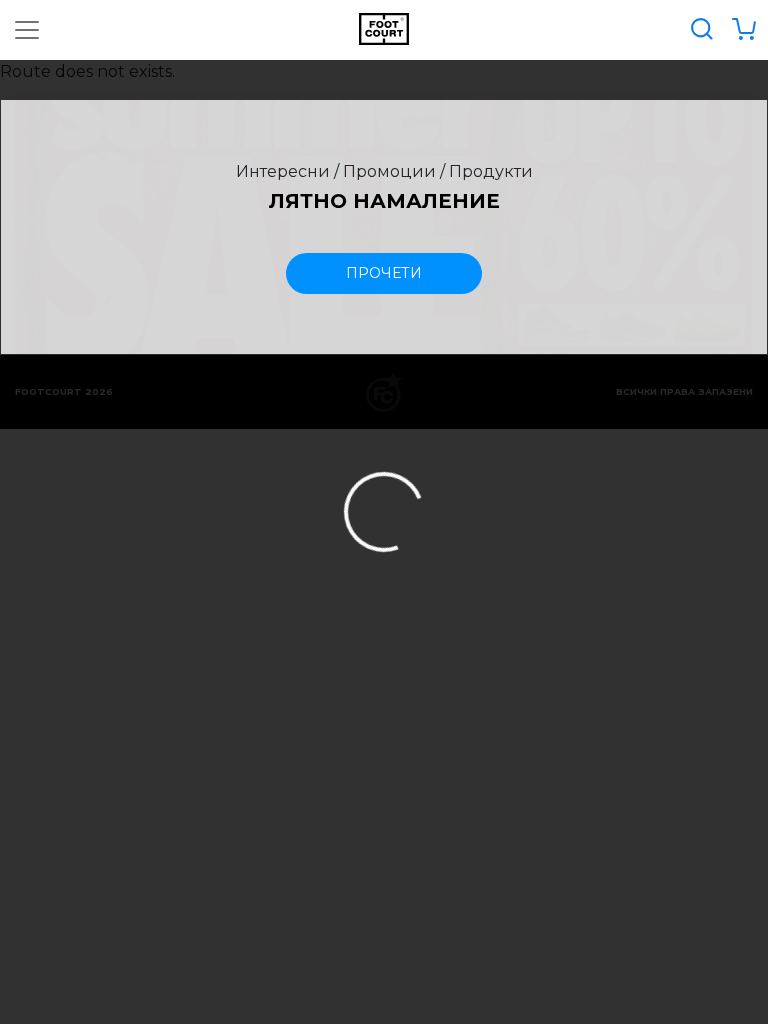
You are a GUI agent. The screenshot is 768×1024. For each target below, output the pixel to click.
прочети (384, 273)
